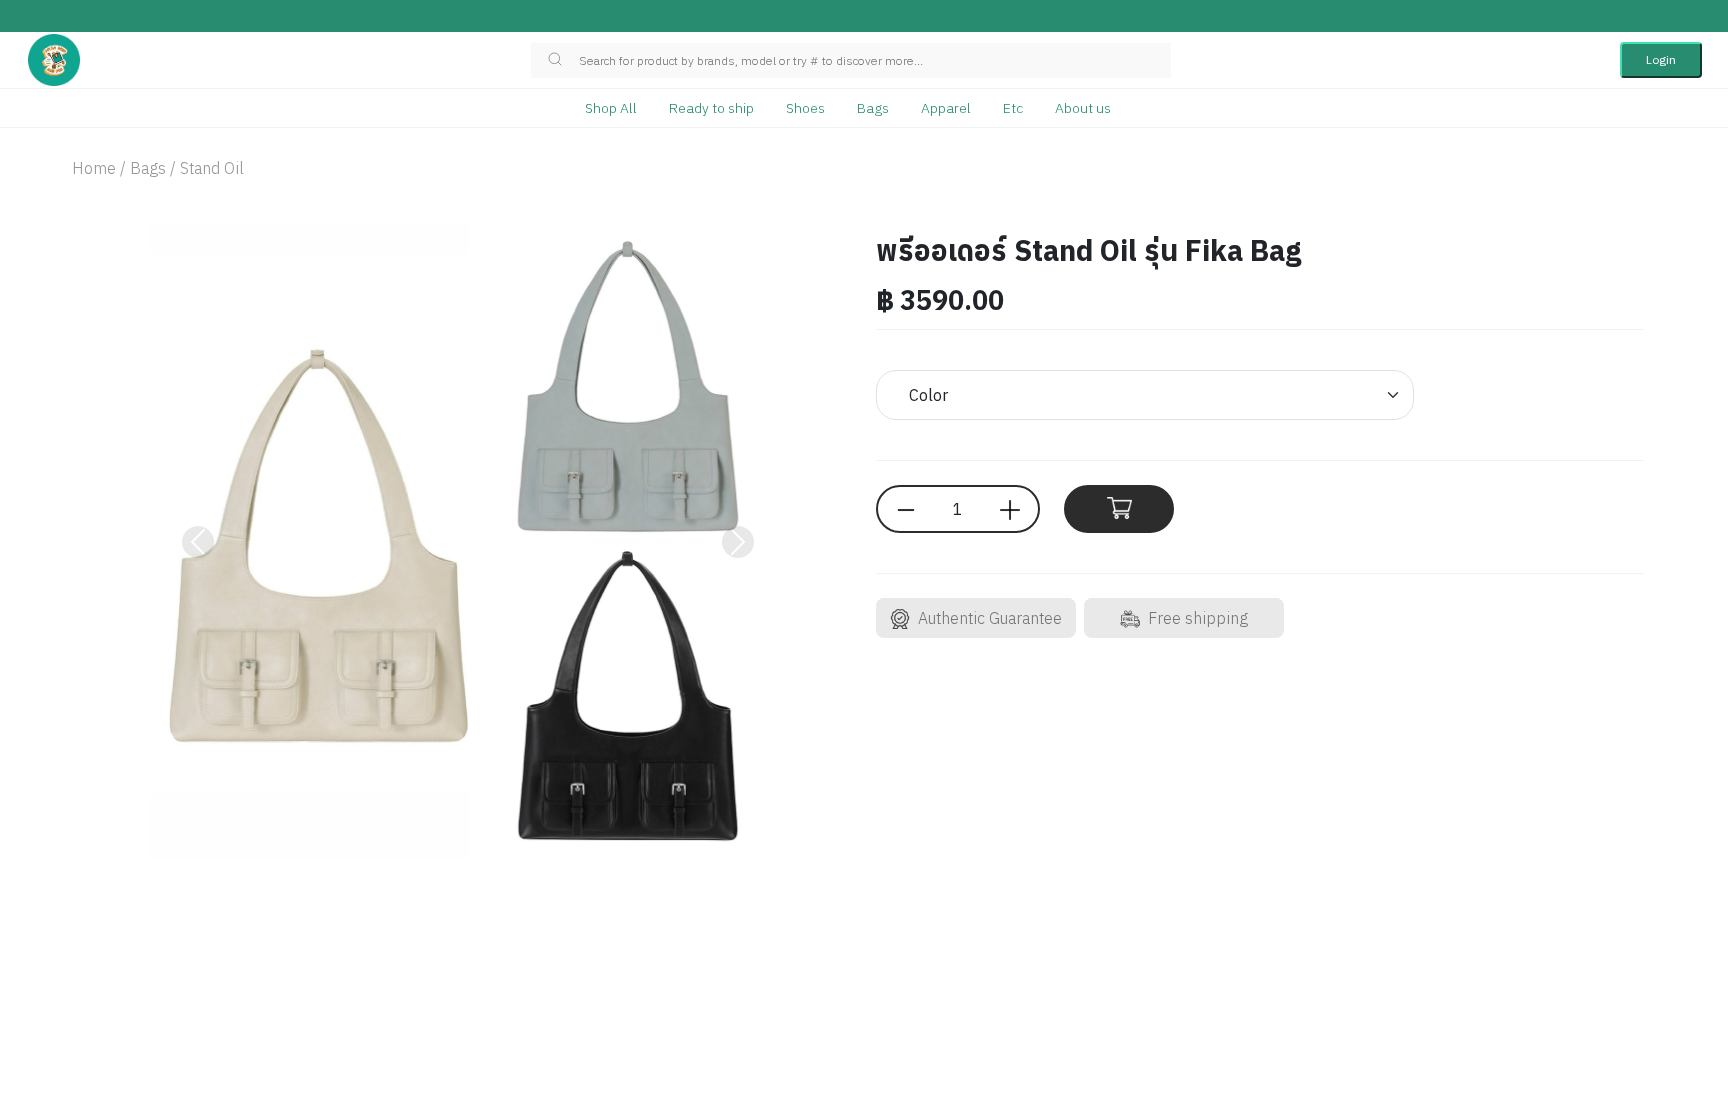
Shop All (611, 108)
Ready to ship (711, 108)
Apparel (946, 108)
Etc (1013, 108)
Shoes (805, 108)
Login (1661, 59)
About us (1083, 108)
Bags (873, 108)
